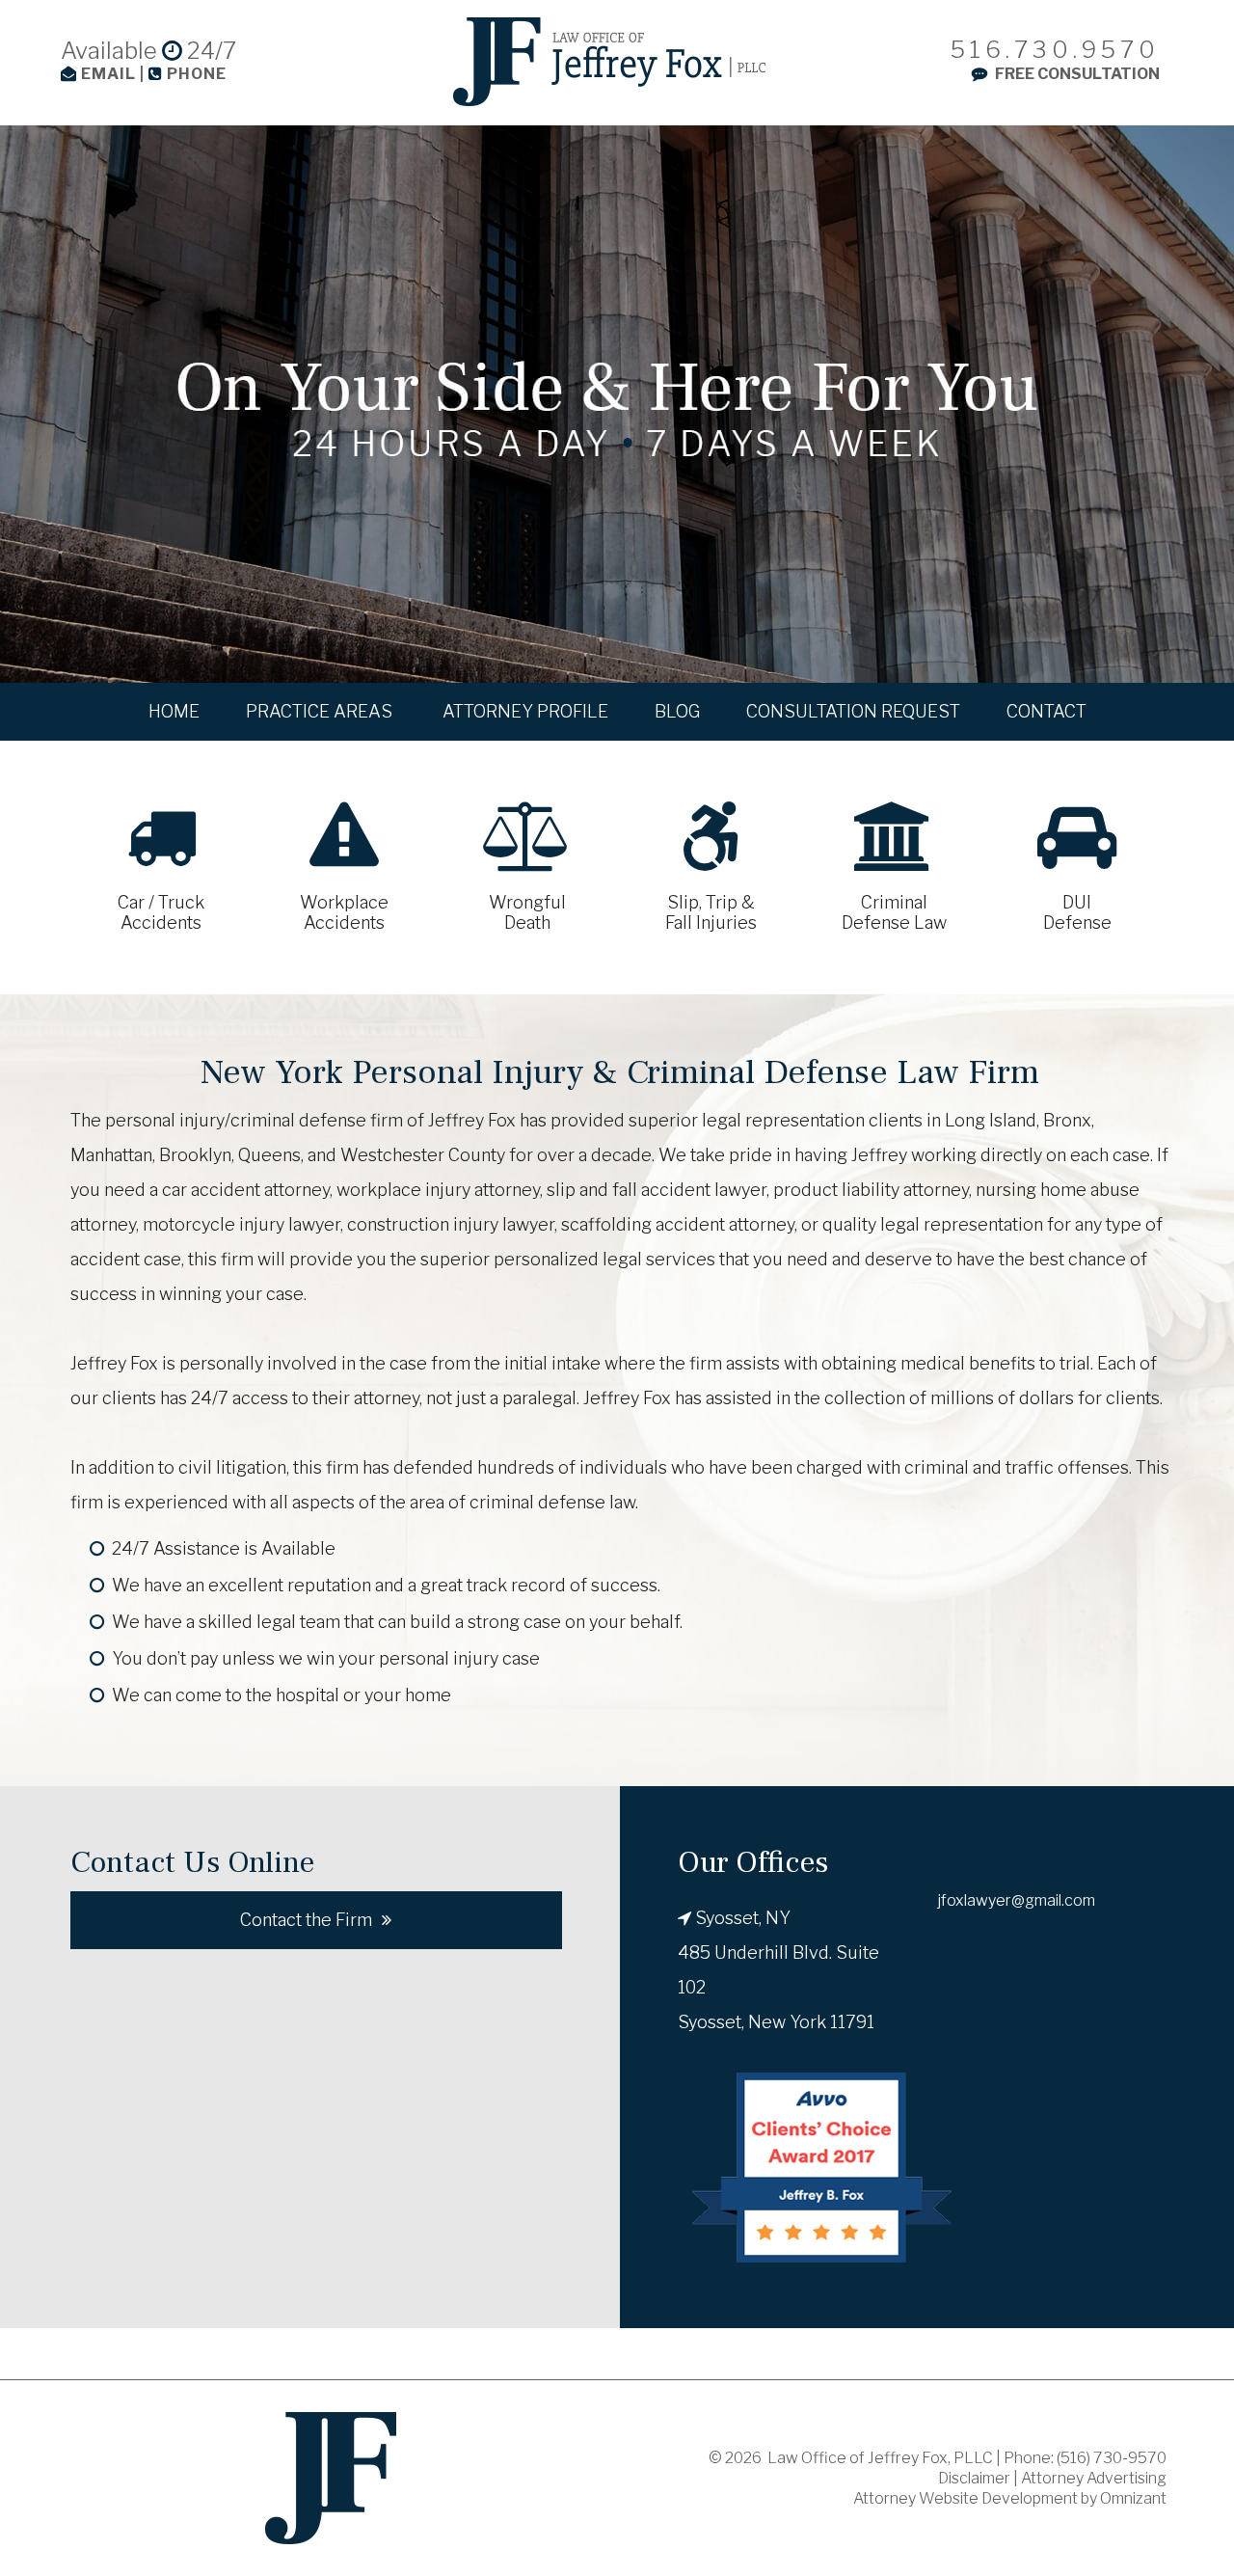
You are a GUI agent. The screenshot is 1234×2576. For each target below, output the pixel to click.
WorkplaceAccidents (344, 912)
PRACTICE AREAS (321, 711)
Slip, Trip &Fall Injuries (711, 912)
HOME (174, 711)
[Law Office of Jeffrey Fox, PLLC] (609, 62)
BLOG (677, 711)
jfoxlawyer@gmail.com (1017, 1900)
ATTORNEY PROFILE (525, 711)
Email (108, 74)
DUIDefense (1077, 912)
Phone (195, 74)
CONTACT (1046, 711)
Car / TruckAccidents (161, 912)
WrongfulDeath (527, 912)
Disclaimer (974, 2478)
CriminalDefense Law (894, 912)
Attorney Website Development (966, 2498)
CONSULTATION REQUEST (853, 711)
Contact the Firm (306, 1920)
